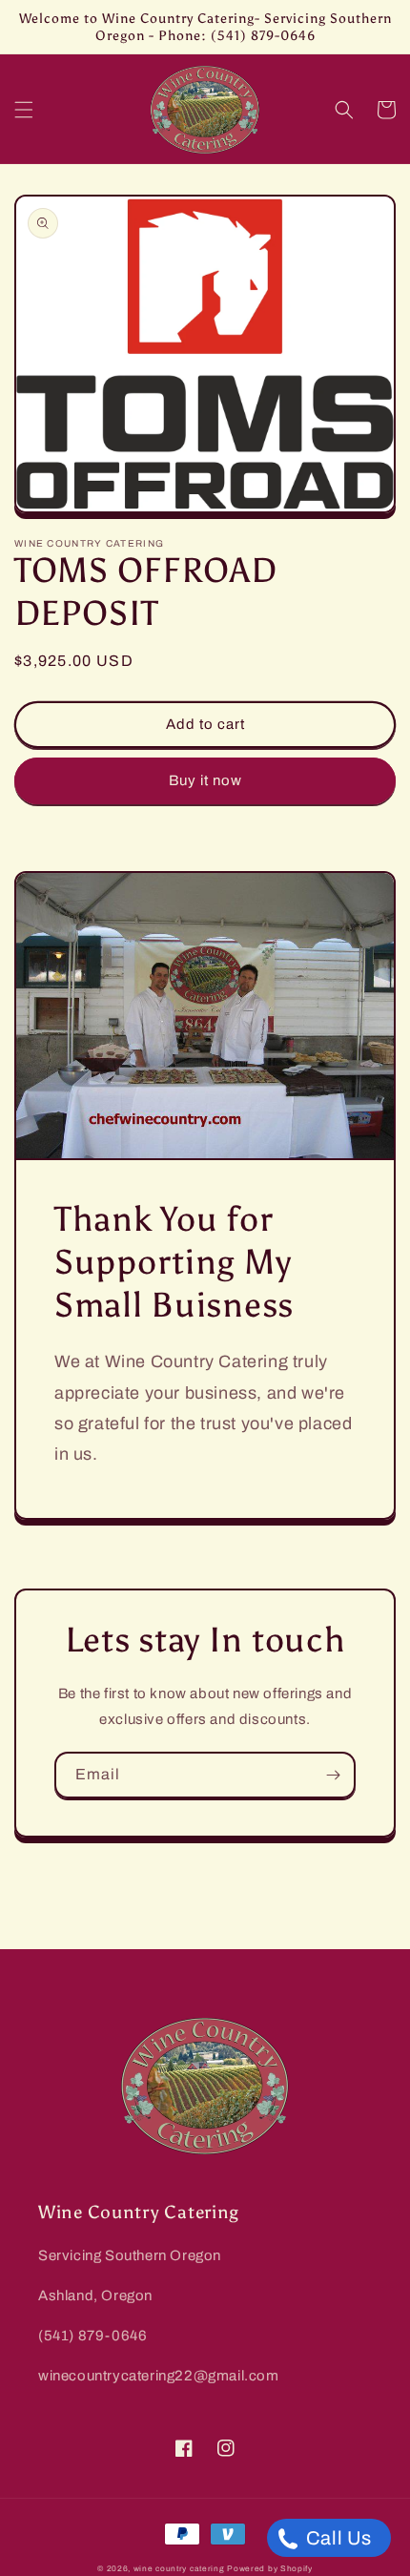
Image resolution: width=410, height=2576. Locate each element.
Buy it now (205, 780)
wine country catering (179, 2569)
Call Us (337, 2538)
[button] (24, 110)
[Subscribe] (333, 1775)
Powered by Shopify (270, 2569)
